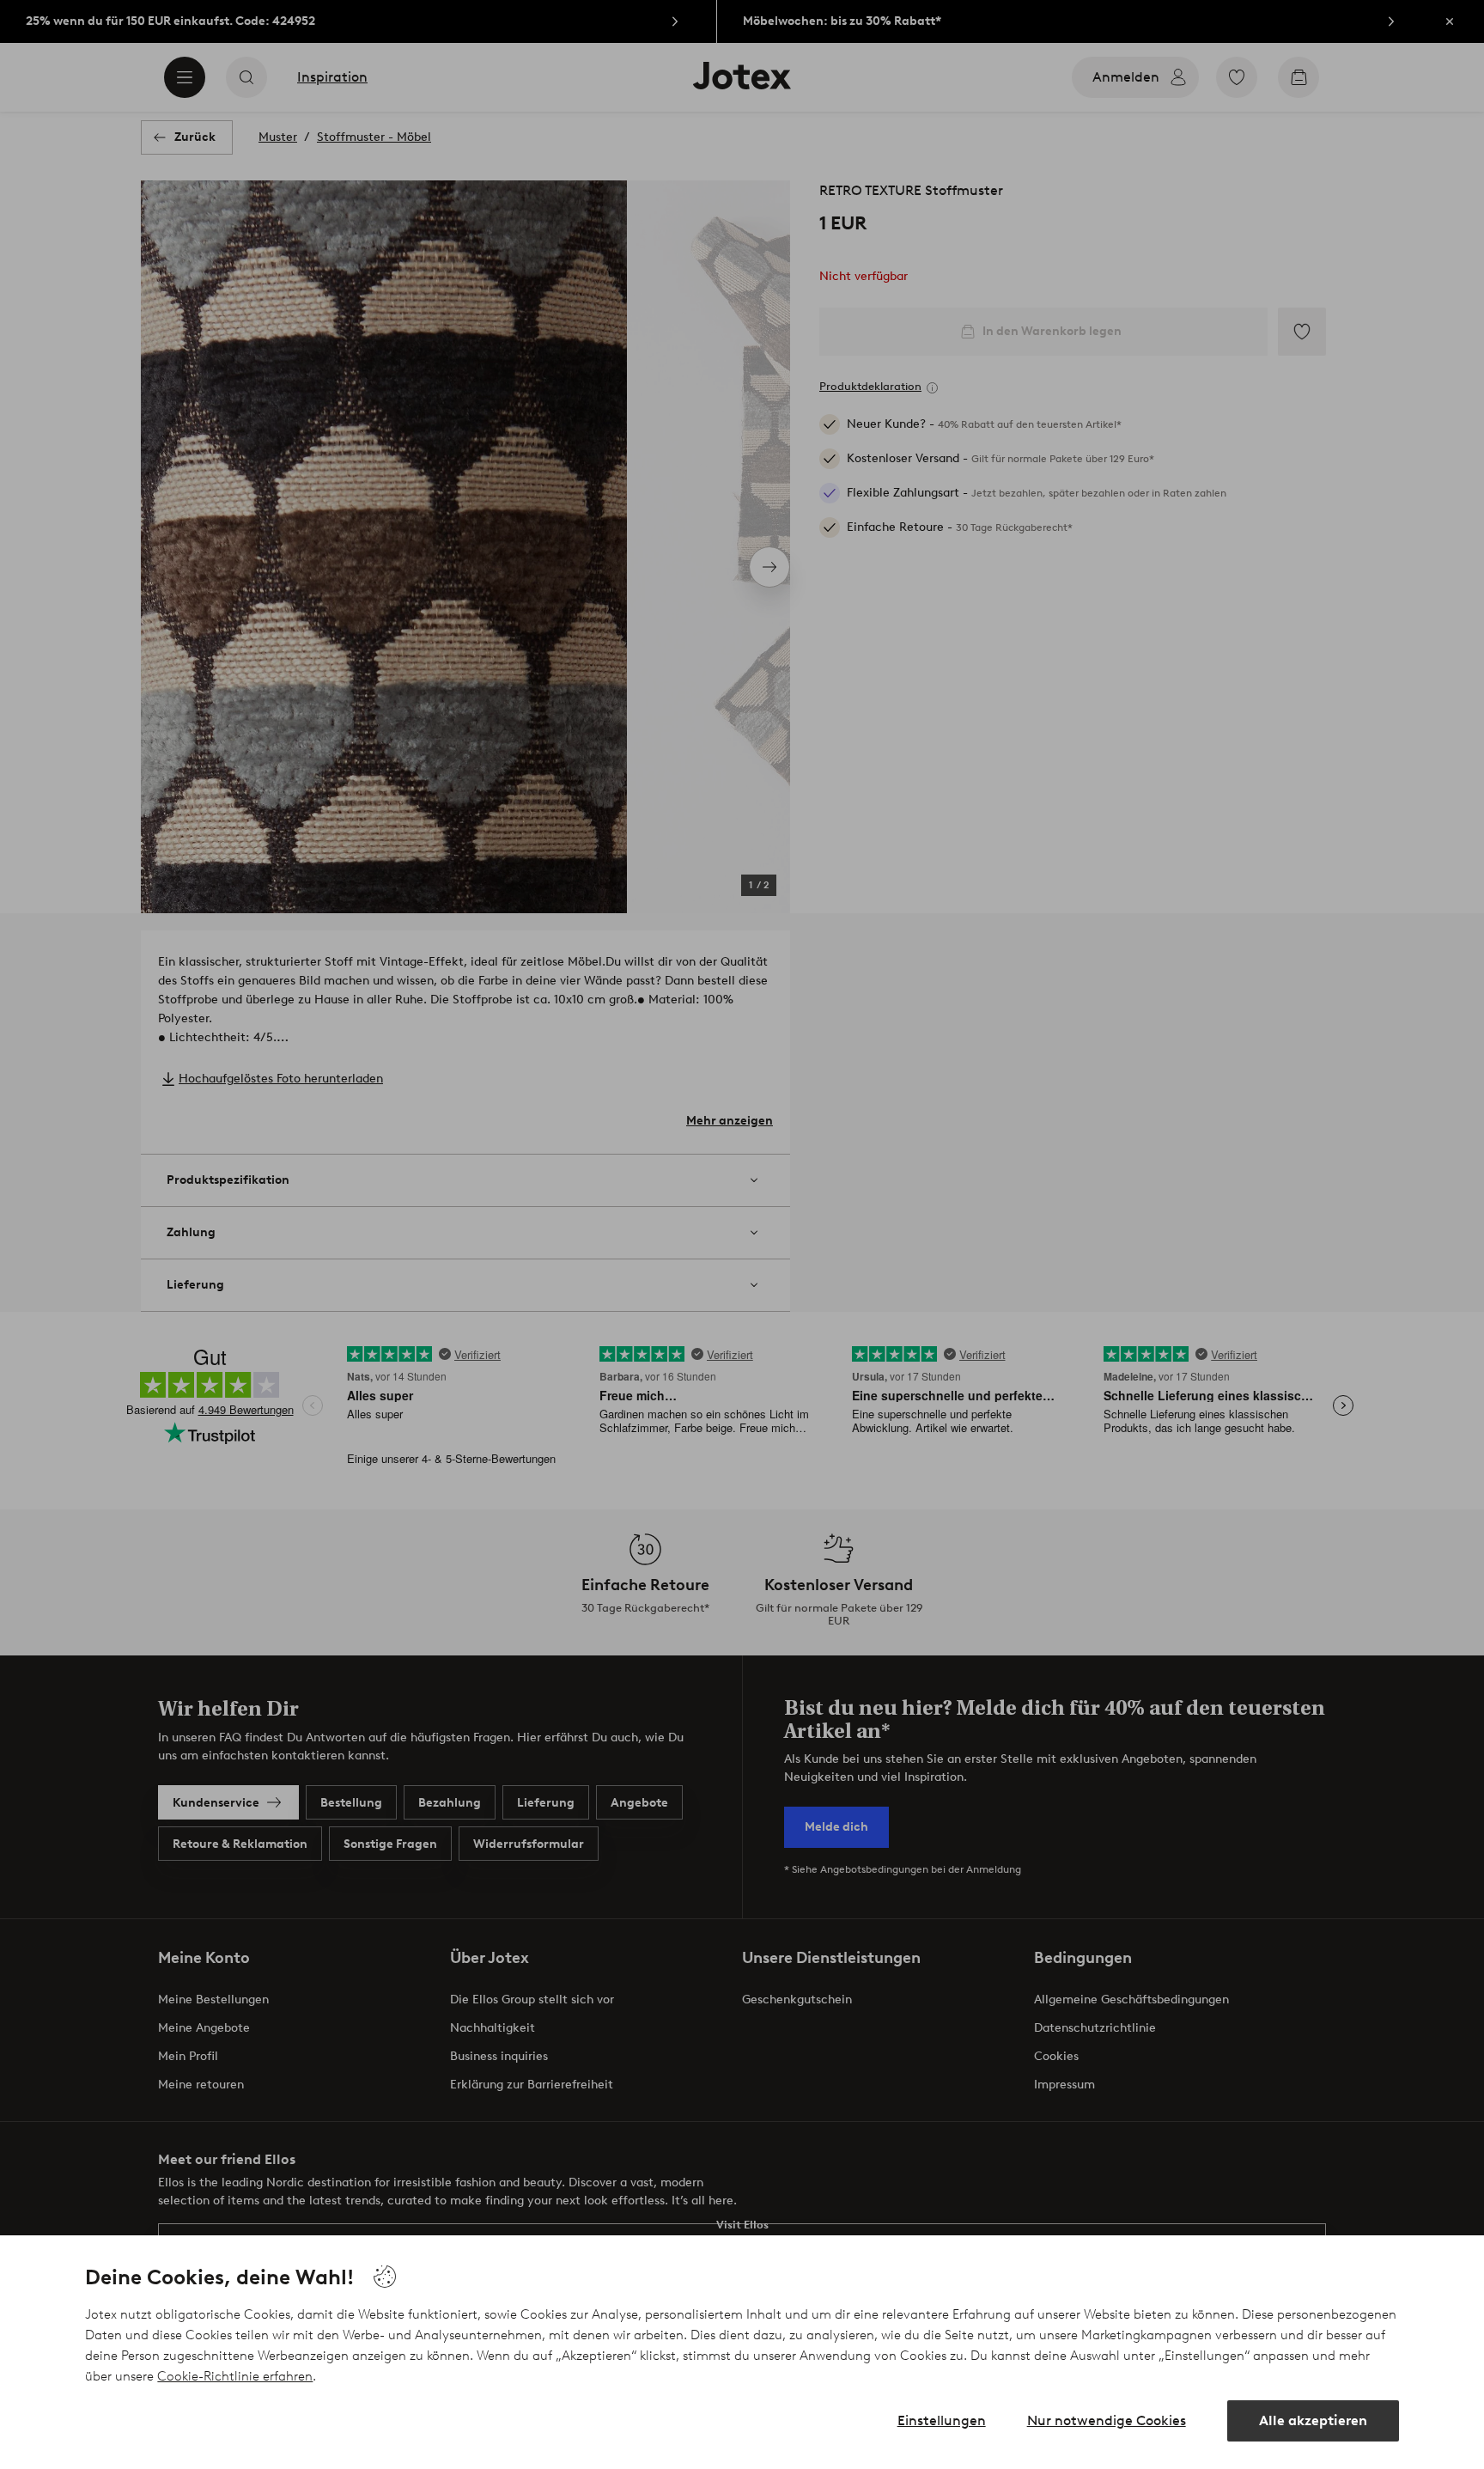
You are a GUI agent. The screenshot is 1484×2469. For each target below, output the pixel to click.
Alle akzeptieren (1313, 2420)
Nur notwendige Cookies (1107, 2420)
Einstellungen (942, 2420)
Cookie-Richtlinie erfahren (235, 2376)
